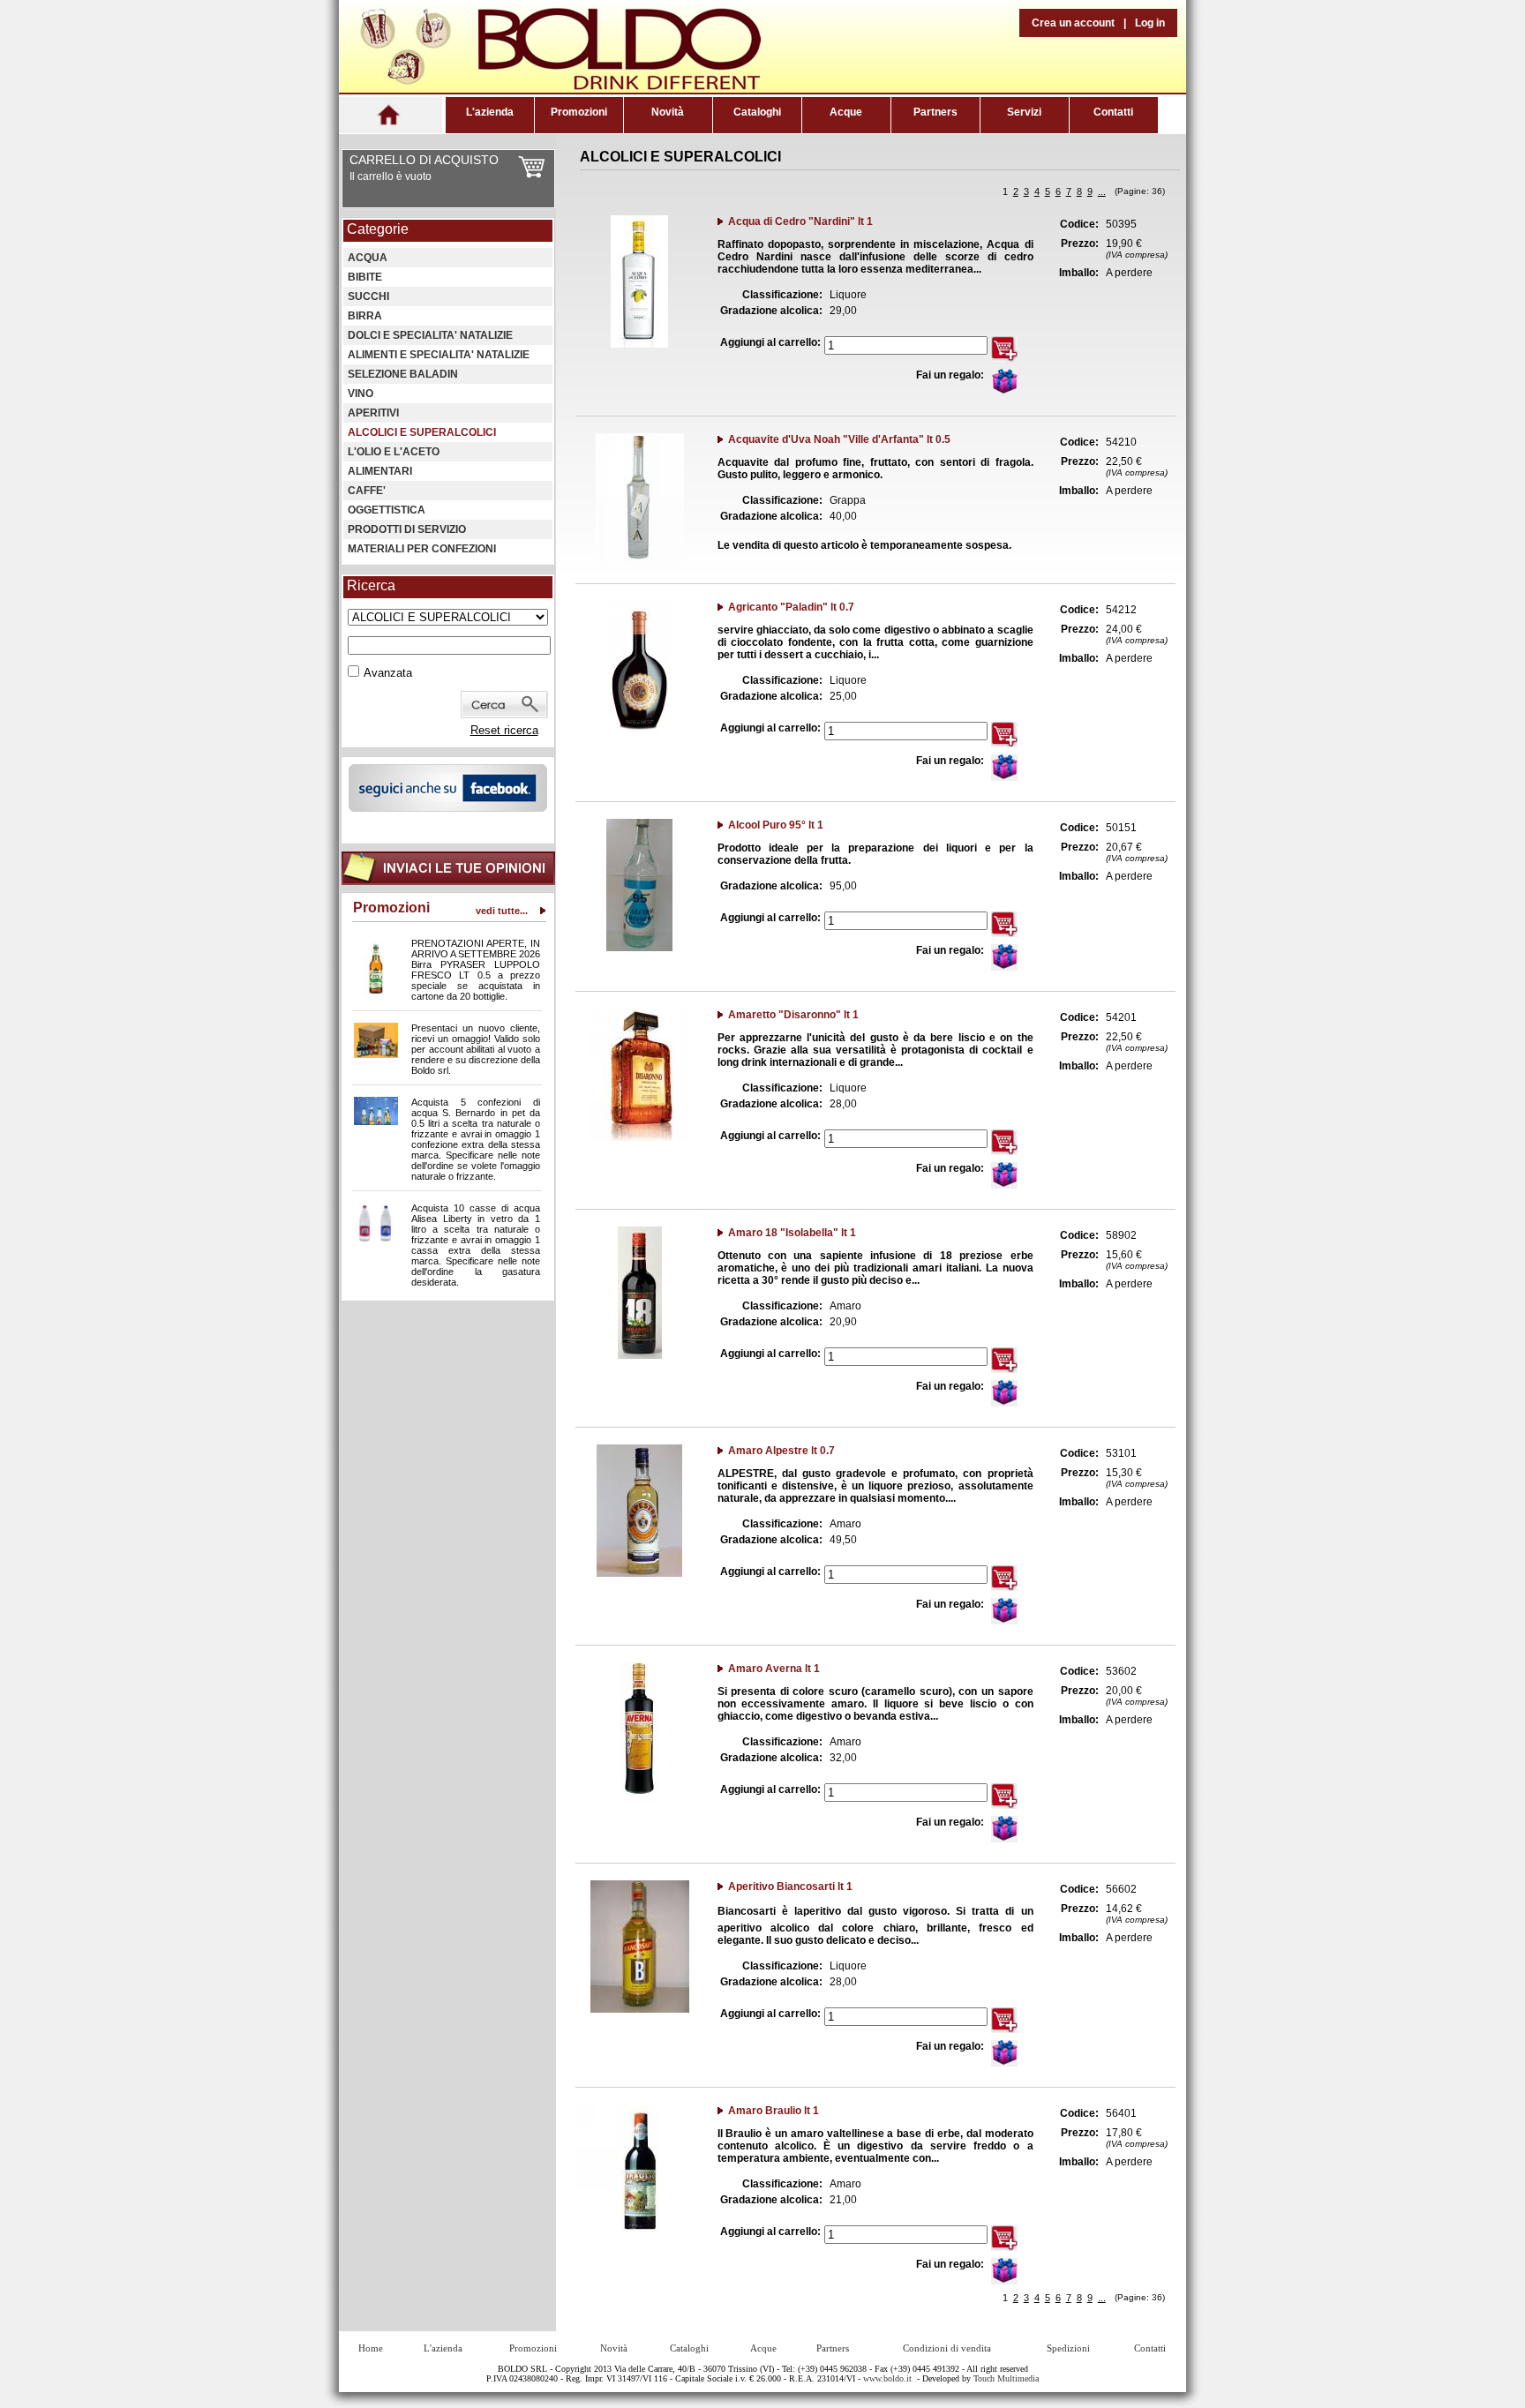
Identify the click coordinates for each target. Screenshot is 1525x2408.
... (1102, 191)
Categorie (378, 229)
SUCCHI (368, 296)
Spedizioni (1068, 2348)
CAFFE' (367, 491)
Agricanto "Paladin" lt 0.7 (791, 607)
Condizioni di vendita (947, 2348)
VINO (361, 394)
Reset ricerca (504, 730)
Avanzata (388, 673)
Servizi (1024, 112)
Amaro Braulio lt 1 (774, 2111)
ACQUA (368, 258)
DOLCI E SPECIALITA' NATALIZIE (430, 335)
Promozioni (579, 112)
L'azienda (490, 112)
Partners (935, 112)
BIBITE (365, 277)
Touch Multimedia (1006, 2378)
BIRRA (365, 316)
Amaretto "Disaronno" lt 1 (793, 1015)
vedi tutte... (502, 911)
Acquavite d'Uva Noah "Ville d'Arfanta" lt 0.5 (839, 439)
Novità (668, 112)
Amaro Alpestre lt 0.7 (781, 1451)
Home (371, 2348)
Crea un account (1073, 23)
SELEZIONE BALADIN (403, 374)
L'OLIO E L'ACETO (394, 452)
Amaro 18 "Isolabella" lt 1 (792, 1233)
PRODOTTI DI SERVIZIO (407, 529)
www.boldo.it (887, 2378)
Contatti (1113, 112)
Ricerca (371, 585)
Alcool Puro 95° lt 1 (776, 825)
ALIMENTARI (380, 471)
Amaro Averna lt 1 (774, 1669)
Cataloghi (757, 112)
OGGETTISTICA (387, 510)
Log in (1150, 23)
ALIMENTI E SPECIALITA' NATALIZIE (439, 355)
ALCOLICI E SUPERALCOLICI (422, 432)
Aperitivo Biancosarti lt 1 (790, 1887)
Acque (846, 112)
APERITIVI (373, 413)
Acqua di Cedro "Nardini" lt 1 (800, 221)
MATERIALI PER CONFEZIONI (422, 549)
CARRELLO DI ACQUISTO (424, 160)
